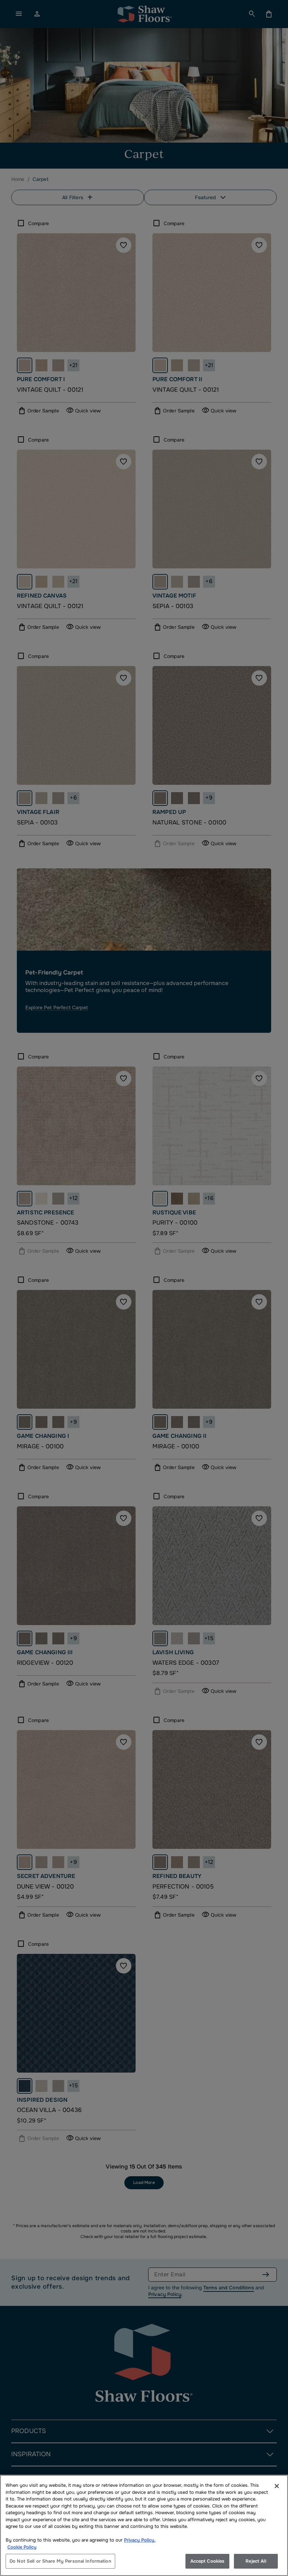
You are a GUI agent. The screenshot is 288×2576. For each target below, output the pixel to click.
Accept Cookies (208, 2561)
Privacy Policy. (140, 2540)
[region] (144, 2525)
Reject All (256, 2561)
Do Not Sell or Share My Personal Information (60, 2561)
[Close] (277, 2486)
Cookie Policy (22, 2547)
